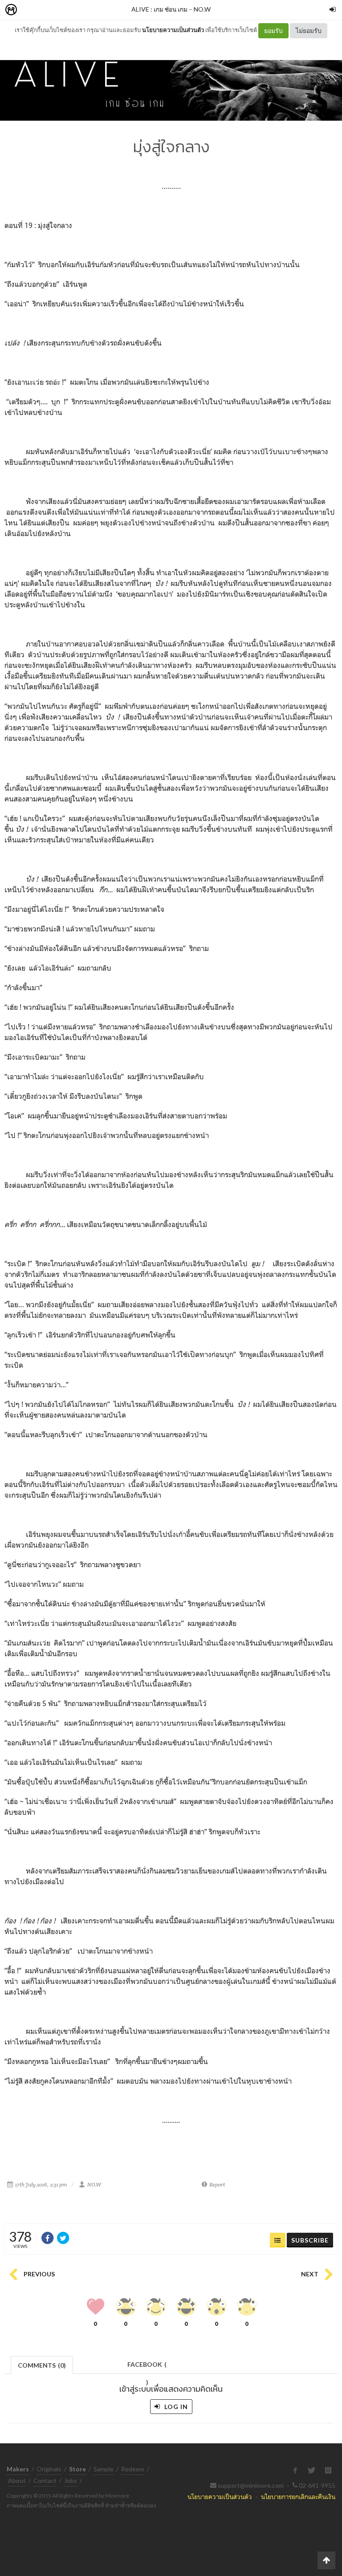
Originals (49, 2469)
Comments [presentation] (42, 2365)
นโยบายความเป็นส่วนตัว (173, 30)
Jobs (71, 2481)
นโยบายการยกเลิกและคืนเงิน (298, 2497)
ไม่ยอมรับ (309, 30)
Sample (104, 2469)
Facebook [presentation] (147, 2367)
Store (62, 10)
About (17, 2481)
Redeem (133, 2469)
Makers (31, 10)
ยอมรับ (273, 30)
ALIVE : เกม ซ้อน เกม (159, 9)
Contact (45, 2481)
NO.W (202, 9)
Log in (175, 2407)
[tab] (42, 2364)
